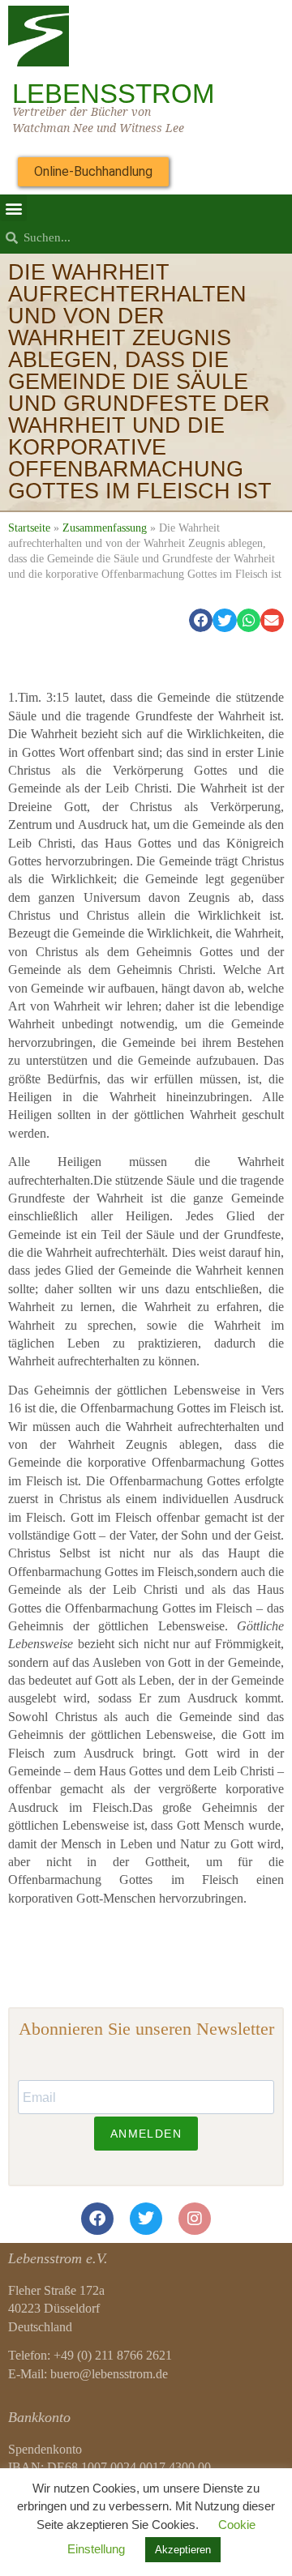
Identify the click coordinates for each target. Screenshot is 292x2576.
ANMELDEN (146, 2134)
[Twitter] (146, 2219)
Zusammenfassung (105, 528)
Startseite (29, 528)
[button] (13, 208)
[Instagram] (195, 2219)
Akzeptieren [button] (183, 2550)
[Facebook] (97, 2219)
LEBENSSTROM (113, 94)
